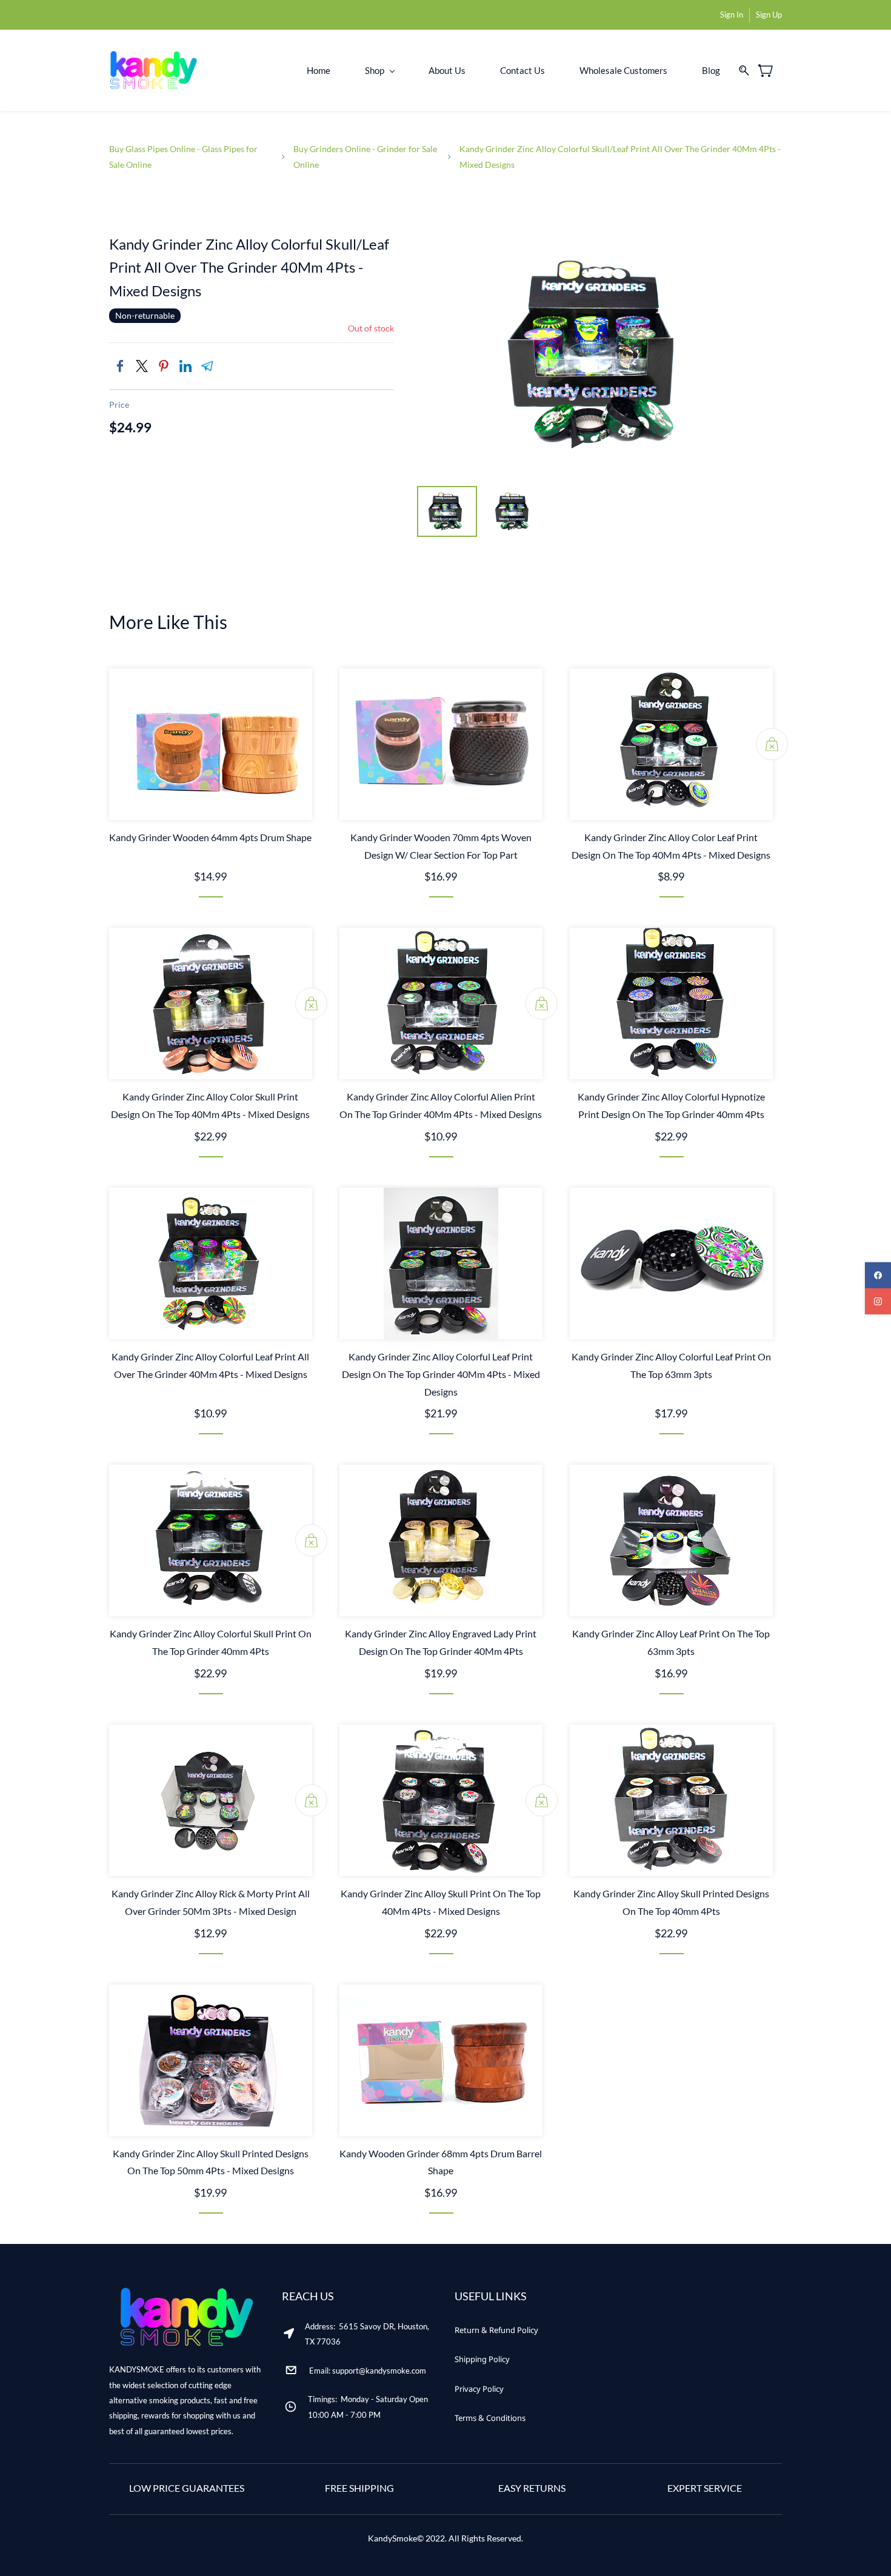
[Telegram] (207, 366)
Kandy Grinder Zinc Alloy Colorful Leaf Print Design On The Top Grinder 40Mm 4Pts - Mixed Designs (441, 1374)
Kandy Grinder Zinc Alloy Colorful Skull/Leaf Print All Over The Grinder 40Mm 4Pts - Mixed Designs (620, 156)
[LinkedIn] (185, 366)
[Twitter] (142, 366)
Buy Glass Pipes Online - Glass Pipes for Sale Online (183, 156)
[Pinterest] (164, 366)
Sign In (732, 15)
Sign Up (769, 15)
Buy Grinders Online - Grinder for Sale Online (365, 156)
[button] (496, 2330)
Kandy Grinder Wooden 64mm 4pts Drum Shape (210, 837)
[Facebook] (120, 366)
